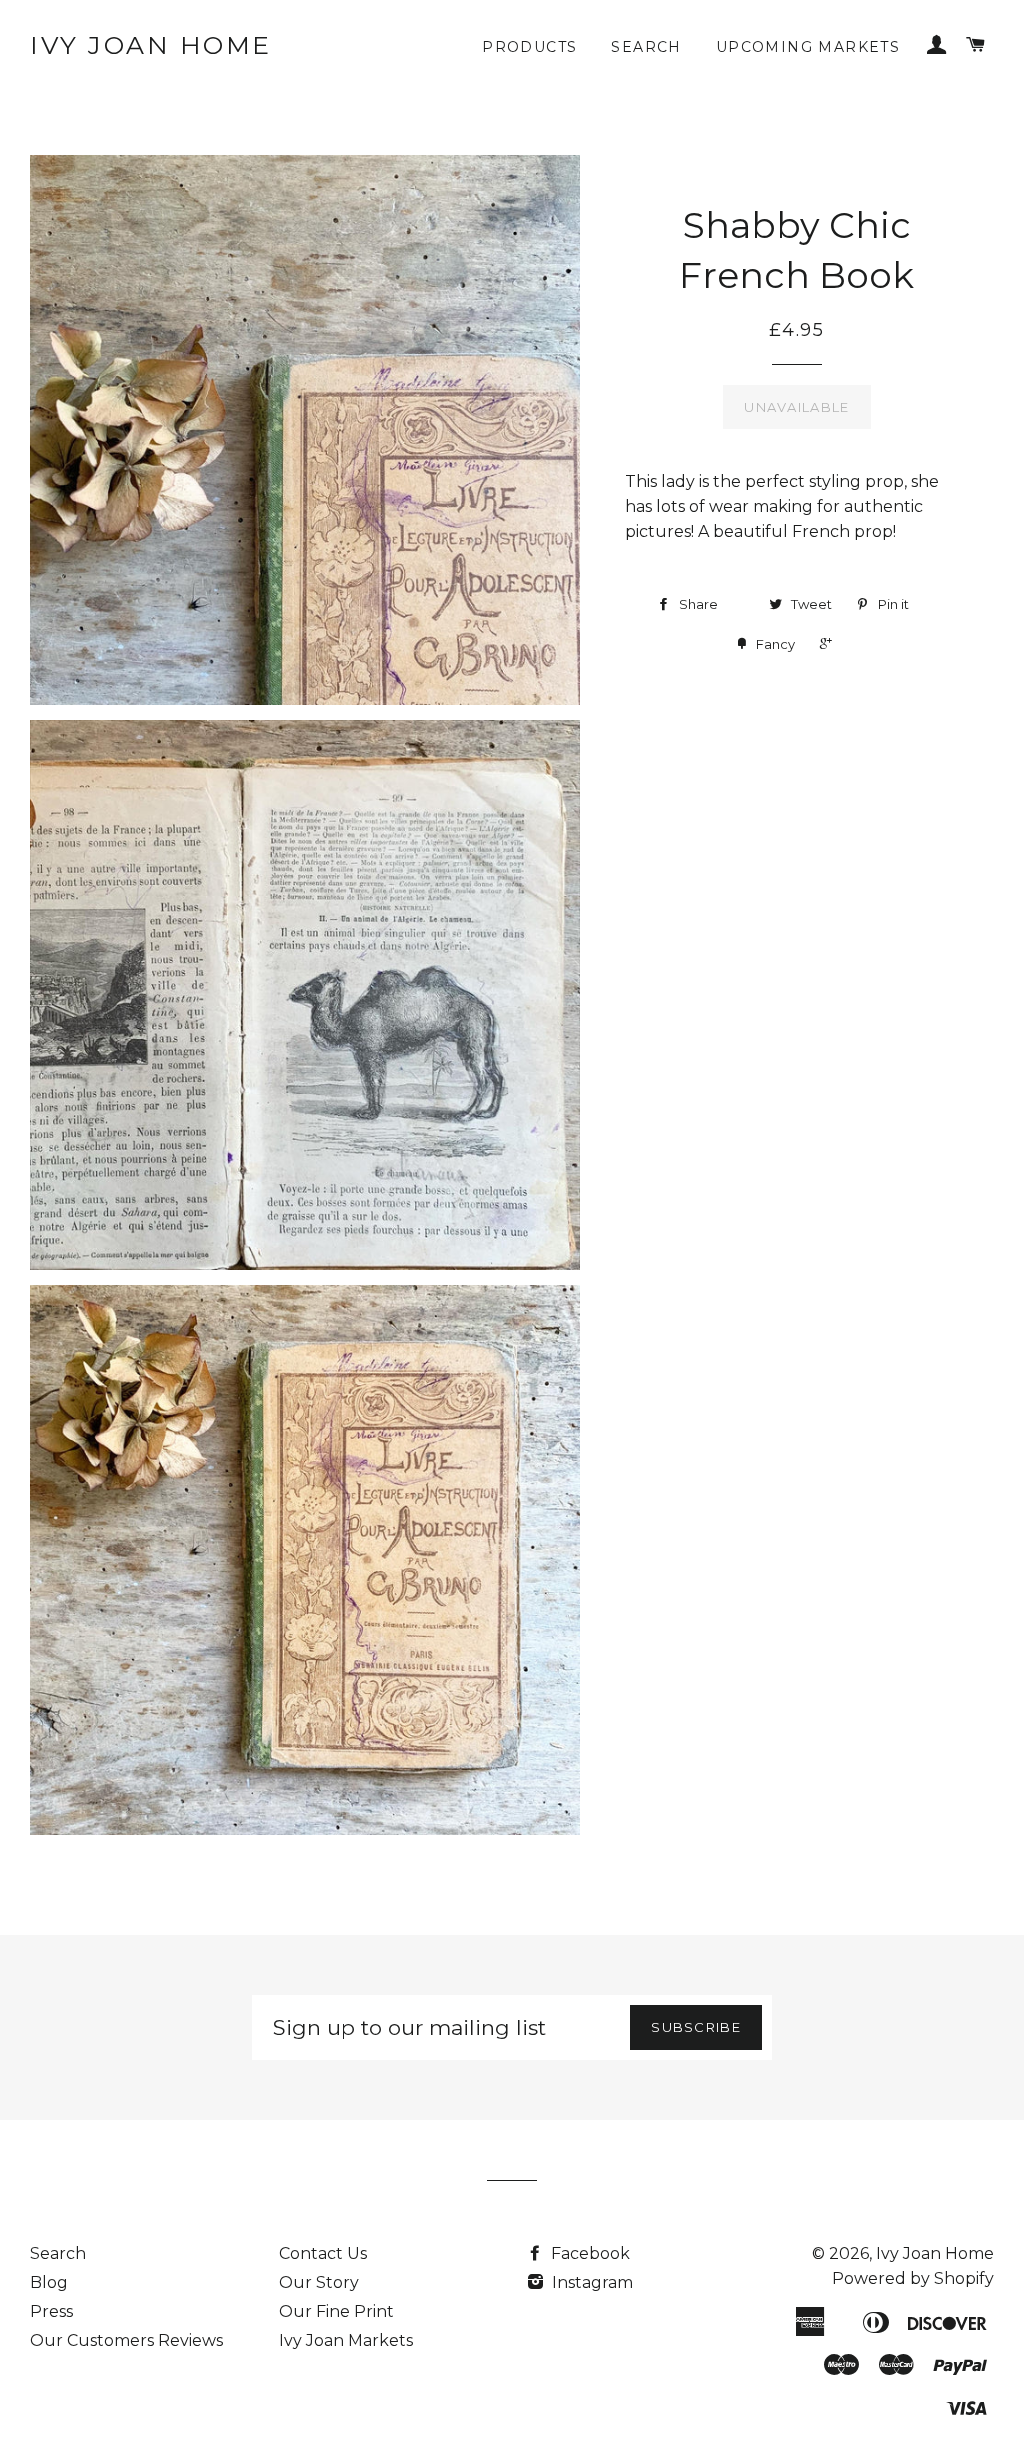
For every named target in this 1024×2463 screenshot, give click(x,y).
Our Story (319, 2282)
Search (646, 47)
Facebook (588, 2253)
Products (529, 47)
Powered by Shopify (913, 2278)
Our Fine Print (336, 2311)
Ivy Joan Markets (346, 2340)
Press (51, 2311)
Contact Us (323, 2253)
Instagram (590, 2282)
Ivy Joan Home (151, 45)
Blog (49, 2282)
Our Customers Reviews (126, 2340)
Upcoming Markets (808, 47)
